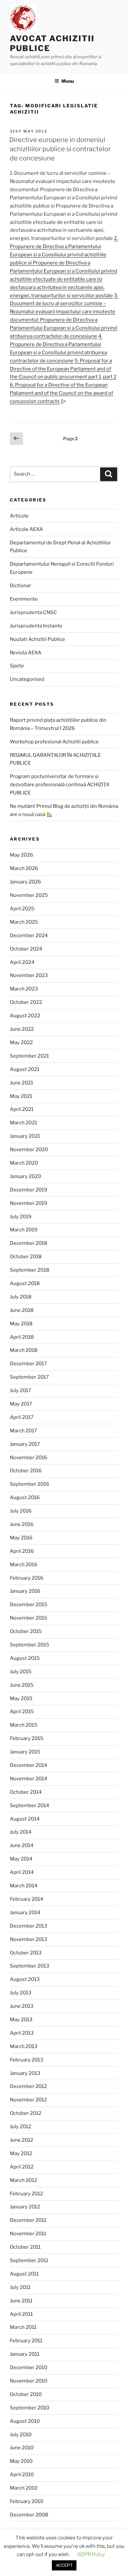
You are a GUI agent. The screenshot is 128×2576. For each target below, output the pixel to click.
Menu (68, 81)
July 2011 (20, 2287)
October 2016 (26, 1471)
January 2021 (25, 1136)
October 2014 (26, 1792)
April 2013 (22, 2033)
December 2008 (29, 2515)
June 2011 (21, 2301)
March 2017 (23, 1431)
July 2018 (21, 1297)
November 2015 (29, 1618)
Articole (19, 516)
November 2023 (29, 975)
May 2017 (21, 1404)
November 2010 (29, 2381)
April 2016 (22, 1551)
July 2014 (21, 1832)
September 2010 (30, 2408)
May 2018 (21, 1324)
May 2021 (21, 1096)
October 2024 (26, 949)
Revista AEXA (26, 653)
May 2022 (21, 1043)
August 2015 (25, 1658)
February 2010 (27, 2501)
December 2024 (29, 935)
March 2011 (23, 2327)
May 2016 (21, 1538)
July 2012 (21, 2127)
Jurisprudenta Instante (36, 626)
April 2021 (22, 1109)
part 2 (110, 377)
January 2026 (25, 882)
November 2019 (29, 1203)
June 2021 (21, 1083)
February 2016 (27, 1578)
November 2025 (29, 895)
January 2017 (25, 1444)
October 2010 (26, 2394)
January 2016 (25, 1591)
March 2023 (24, 989)
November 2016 (29, 1458)
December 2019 (29, 1190)
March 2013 (24, 2046)
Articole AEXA (26, 529)
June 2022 (22, 1029)
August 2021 (25, 1069)
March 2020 (24, 1163)
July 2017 (21, 1390)
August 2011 (24, 2274)
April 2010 (22, 2475)
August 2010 (25, 2421)
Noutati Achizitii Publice (37, 639)
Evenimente (24, 599)
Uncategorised (27, 679)
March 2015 (24, 1725)
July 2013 (21, 1993)
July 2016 (21, 1511)
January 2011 (25, 2354)
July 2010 (21, 2435)
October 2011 (25, 2247)
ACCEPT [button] (64, 2565)
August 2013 (25, 1979)
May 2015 (21, 1698)
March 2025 (24, 922)
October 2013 (26, 1953)
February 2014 (27, 1899)
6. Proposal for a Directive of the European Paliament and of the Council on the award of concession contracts (62, 393)
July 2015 (21, 1672)
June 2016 (22, 1524)
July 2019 (21, 1217)
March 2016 (24, 1565)
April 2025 (22, 909)
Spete (17, 666)
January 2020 (25, 1176)
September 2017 (29, 1377)
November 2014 (29, 1779)
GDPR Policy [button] (91, 2554)
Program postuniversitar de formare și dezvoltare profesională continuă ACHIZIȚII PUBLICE (59, 785)
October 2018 (26, 1257)
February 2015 (27, 1738)
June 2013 (22, 2006)
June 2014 (22, 1845)
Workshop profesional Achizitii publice (54, 742)
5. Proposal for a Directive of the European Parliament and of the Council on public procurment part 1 (61, 369)
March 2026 (24, 868)
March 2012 (23, 2180)
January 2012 (25, 2207)
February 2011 (26, 2341)
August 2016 (25, 1497)
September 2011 (29, 2260)
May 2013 (21, 2020)
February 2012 (26, 2194)
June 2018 (22, 1310)
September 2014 (30, 1805)
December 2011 (28, 2220)
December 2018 (29, 1243)
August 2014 (25, 1819)
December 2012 (28, 2086)
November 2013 (29, 1939)
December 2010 (29, 2367)
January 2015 (25, 1752)
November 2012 (28, 2100)
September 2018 (30, 1270)
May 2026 (21, 855)
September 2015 (30, 1645)
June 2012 (21, 2140)
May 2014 (21, 1859)
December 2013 (29, 1926)
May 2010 (21, 2461)
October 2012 (26, 2113)
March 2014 (24, 1886)
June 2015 (22, 1685)
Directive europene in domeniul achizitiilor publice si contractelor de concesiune (60, 149)
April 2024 (22, 962)
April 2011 (21, 2314)
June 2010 (22, 2448)
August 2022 (25, 1016)
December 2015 (29, 1605)
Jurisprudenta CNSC (33, 612)
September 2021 (29, 1056)
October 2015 (26, 1631)
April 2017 (22, 1417)
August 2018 (25, 1283)
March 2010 (24, 2488)
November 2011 (28, 2234)
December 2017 (28, 1364)
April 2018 (22, 1337)
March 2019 (24, 1230)
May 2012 (21, 2153)
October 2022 (26, 1002)
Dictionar (21, 586)
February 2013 (27, 2060)
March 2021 (23, 1123)
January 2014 (25, 1913)
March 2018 (24, 1350)
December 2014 (29, 1765)
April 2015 (22, 1712)
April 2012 (22, 2167)
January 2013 (25, 2073)
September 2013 (30, 1966)
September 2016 (30, 1484)
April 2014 (22, 1872)
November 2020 (29, 1150)
